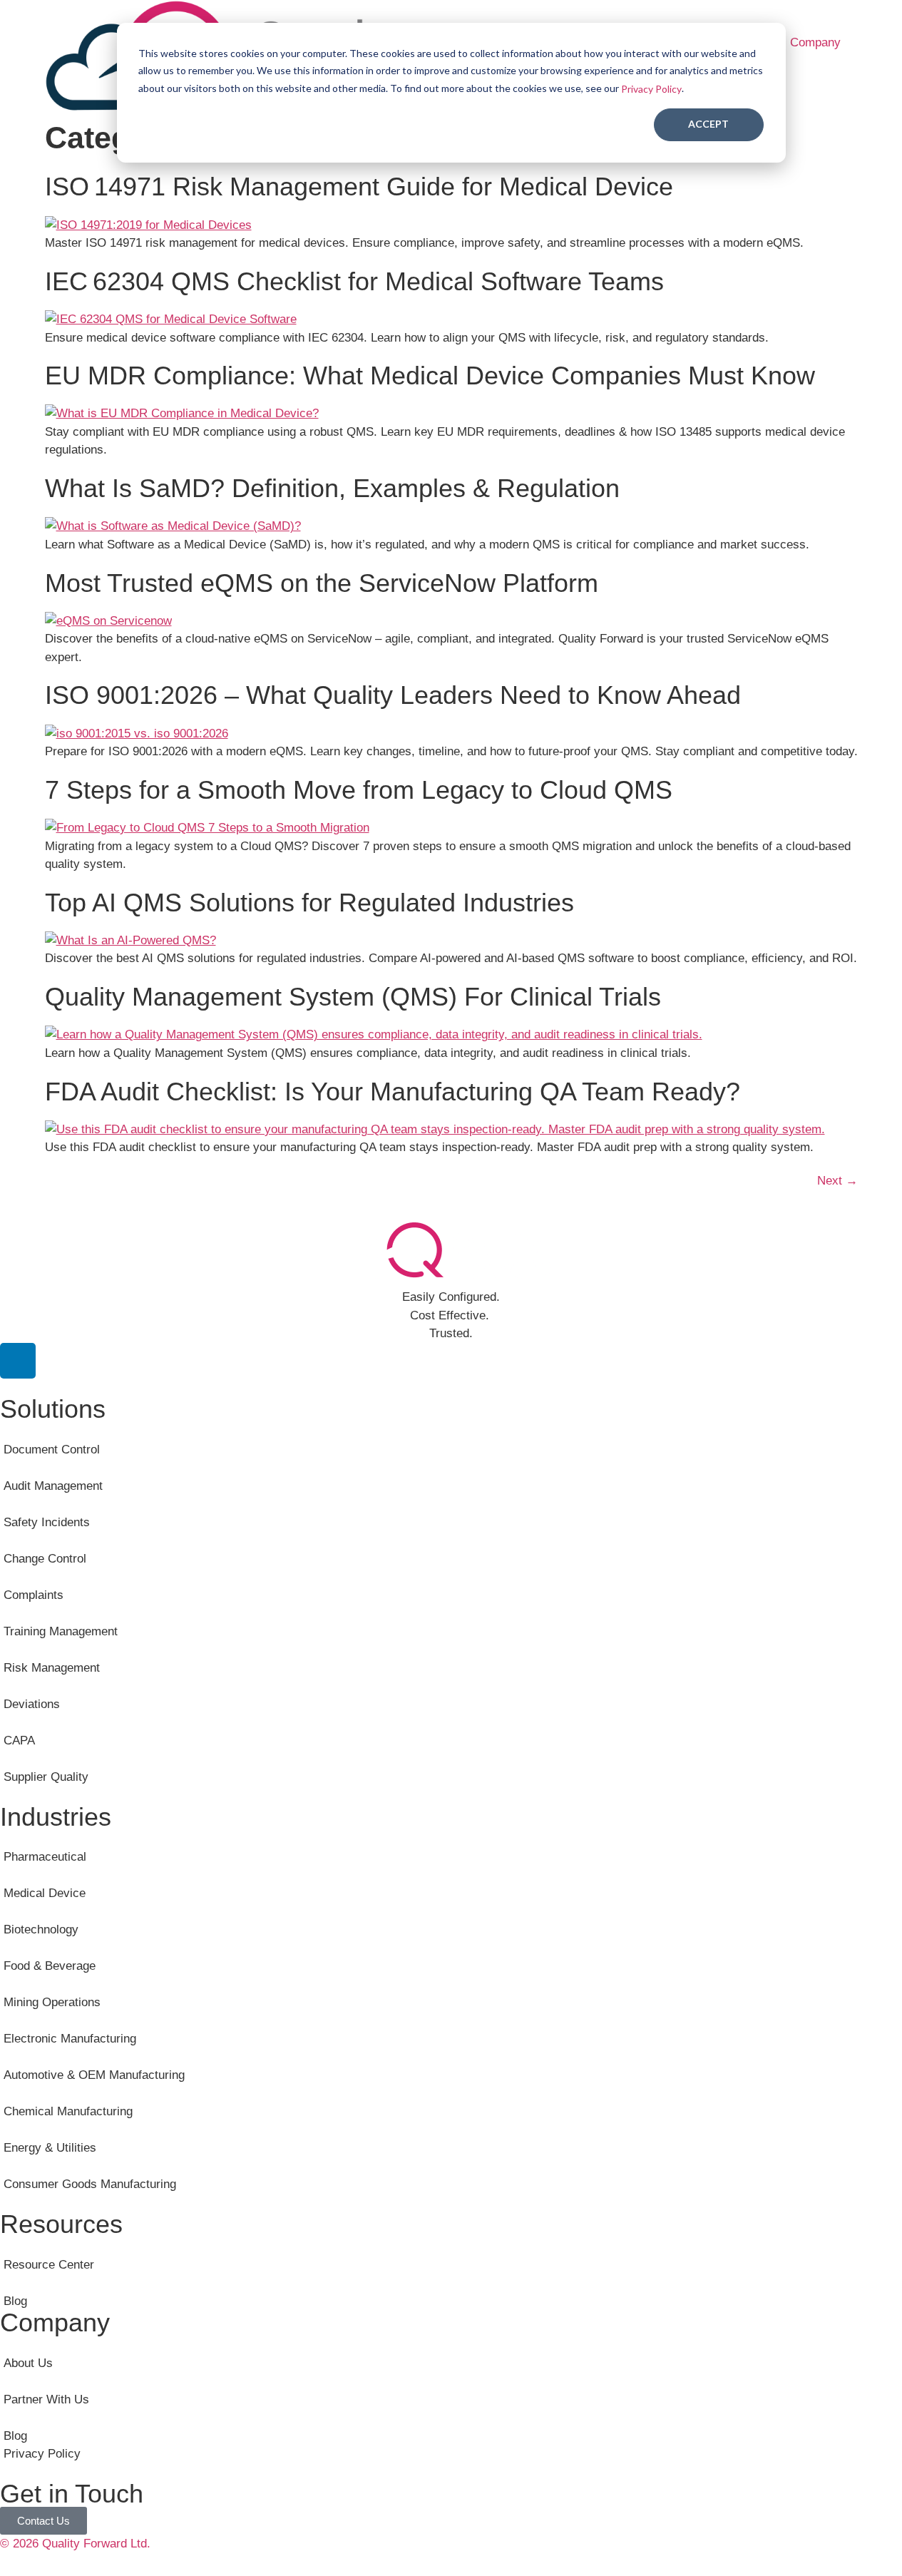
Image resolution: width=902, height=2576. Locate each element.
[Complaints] (451, 1586)
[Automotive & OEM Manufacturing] (451, 2066)
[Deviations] (451, 1695)
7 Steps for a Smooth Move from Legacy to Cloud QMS (359, 790)
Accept (708, 124)
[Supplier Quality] (451, 1768)
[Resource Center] (451, 2255)
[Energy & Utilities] (451, 2139)
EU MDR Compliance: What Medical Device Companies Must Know (430, 375)
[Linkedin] (18, 1361)
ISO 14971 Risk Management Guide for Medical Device (359, 186)
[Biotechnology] (451, 1921)
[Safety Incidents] (451, 1513)
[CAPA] (451, 1731)
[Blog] (451, 2292)
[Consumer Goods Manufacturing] (451, 2176)
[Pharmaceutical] (451, 1848)
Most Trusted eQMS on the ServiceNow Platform (322, 582)
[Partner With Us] (451, 2390)
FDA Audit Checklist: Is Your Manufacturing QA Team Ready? (393, 1091)
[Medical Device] (451, 1885)
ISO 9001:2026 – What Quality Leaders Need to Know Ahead (393, 695)
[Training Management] (451, 1622)
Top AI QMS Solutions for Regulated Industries (309, 903)
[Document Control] (451, 1440)
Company (815, 42)
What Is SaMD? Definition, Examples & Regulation (332, 488)
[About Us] (451, 2354)
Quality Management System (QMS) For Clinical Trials (353, 997)
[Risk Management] (451, 1658)
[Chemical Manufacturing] (451, 2103)
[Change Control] (451, 1549)
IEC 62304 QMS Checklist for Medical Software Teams (354, 281)
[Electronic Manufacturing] (451, 2030)
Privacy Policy (651, 89)
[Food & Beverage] (451, 1957)
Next (837, 1181)
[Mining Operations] (451, 1994)
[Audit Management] (451, 1477)
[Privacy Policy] (451, 2454)
